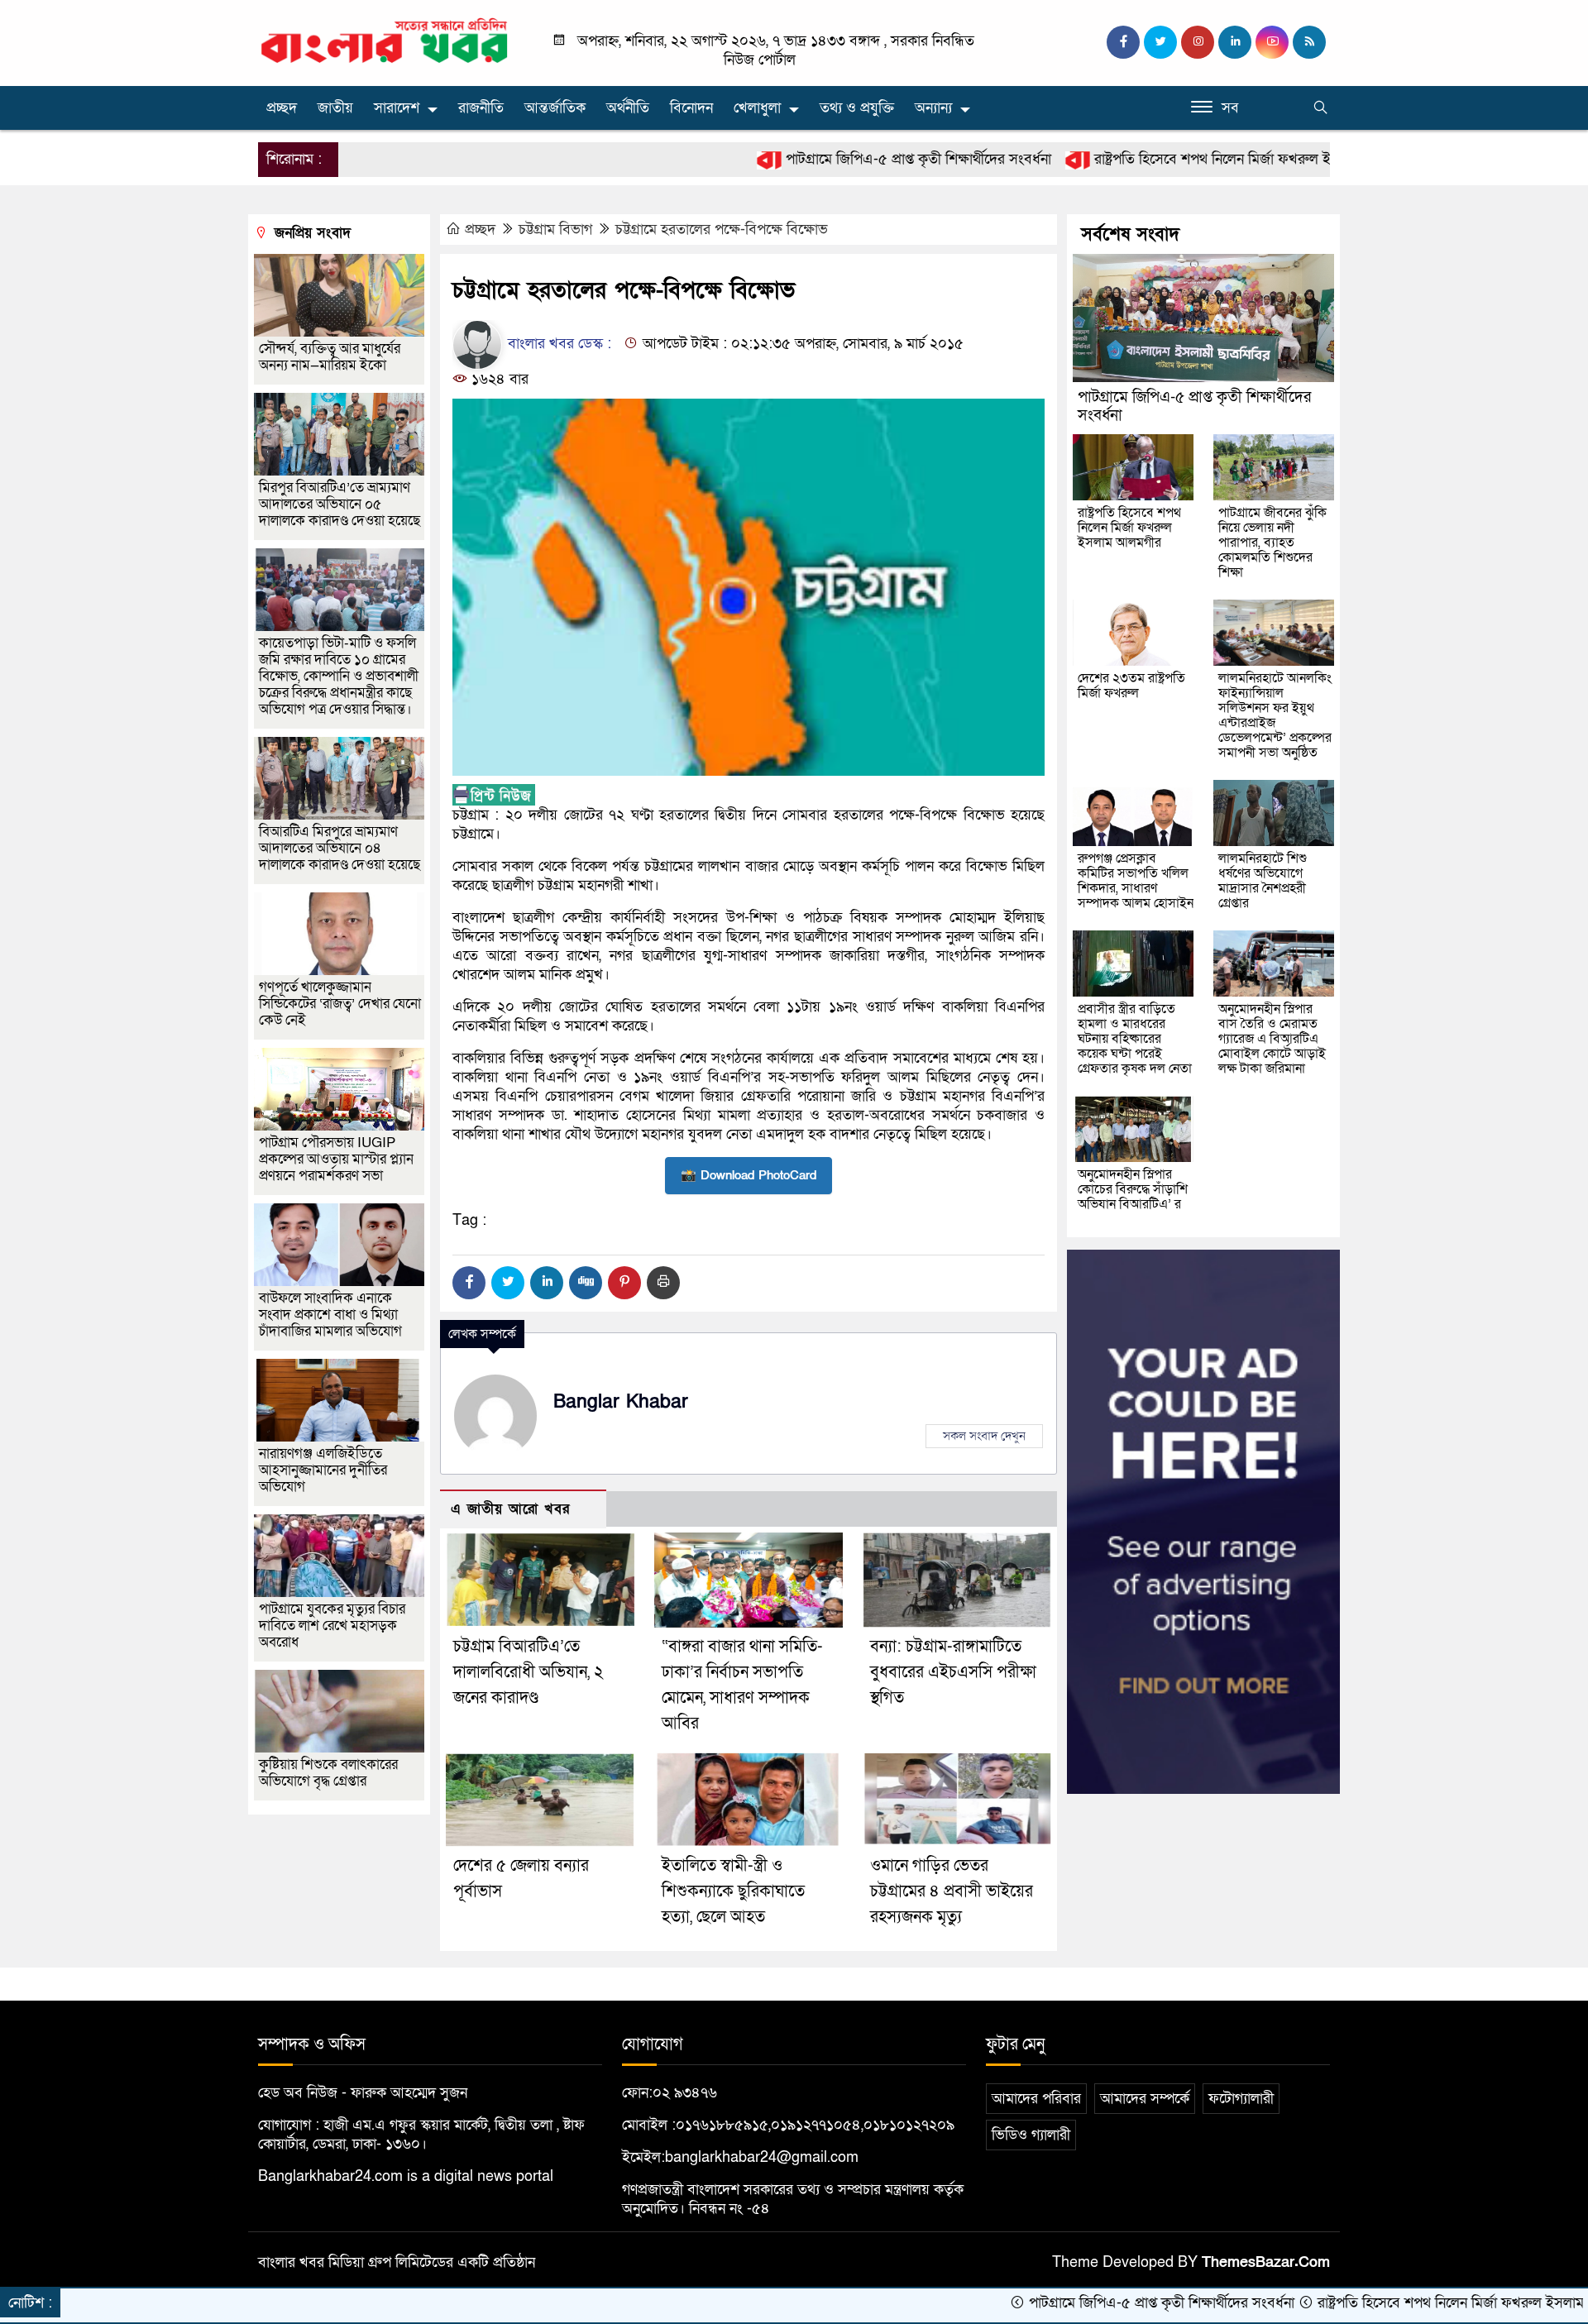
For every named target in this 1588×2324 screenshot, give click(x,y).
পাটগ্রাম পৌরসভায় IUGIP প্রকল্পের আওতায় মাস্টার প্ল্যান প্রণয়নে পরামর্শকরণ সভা (336, 1159)
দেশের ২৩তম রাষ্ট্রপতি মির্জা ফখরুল (1131, 686)
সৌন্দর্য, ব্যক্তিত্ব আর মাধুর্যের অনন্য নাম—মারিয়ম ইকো (330, 357)
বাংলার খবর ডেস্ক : (557, 344)
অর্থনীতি (628, 108)
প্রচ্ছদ (282, 108)
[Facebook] (469, 1283)
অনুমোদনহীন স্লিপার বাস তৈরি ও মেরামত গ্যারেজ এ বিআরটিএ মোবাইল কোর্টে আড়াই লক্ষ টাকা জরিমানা (1272, 1039)
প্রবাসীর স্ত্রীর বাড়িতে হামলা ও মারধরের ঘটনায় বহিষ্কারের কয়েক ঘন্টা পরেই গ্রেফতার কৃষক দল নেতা (1135, 1039)
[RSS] (1309, 42)
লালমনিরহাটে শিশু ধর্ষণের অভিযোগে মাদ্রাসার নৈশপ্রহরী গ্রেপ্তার (1263, 881)
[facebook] (1123, 42)
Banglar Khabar (621, 1402)
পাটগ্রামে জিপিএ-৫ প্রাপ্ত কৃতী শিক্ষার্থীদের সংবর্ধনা (818, 159)
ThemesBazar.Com (1266, 2262)
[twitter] (1160, 42)
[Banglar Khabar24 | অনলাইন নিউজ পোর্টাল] (385, 40)
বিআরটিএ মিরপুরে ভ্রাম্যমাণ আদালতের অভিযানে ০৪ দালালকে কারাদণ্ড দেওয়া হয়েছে (340, 848)
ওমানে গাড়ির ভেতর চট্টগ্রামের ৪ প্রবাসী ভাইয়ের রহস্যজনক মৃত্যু (952, 1891)
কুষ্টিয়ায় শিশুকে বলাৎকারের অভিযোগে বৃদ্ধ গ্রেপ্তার (328, 1773)
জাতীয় (335, 108)
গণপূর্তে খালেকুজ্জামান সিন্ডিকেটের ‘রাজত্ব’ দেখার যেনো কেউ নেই (340, 1004)
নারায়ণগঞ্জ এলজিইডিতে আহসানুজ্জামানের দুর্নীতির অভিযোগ (323, 1470)
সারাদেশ (397, 108)
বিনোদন (691, 108)
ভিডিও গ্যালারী (1031, 2135)
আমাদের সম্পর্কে (1145, 2099)
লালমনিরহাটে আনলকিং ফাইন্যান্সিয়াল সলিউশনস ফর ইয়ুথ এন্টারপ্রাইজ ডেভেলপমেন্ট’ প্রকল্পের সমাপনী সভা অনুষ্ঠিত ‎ (1275, 715)
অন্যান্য (933, 108)
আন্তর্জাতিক (555, 108)
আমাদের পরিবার (1036, 2099)
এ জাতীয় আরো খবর (510, 1509)
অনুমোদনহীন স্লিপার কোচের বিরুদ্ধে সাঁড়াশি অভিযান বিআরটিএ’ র (1133, 1189)
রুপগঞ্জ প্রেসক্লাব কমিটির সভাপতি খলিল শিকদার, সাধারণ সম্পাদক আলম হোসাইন (1136, 881)
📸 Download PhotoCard (749, 1175)
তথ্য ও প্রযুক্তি (857, 108)
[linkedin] (1235, 42)
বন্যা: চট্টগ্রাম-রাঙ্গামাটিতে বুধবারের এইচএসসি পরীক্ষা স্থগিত (953, 1672)
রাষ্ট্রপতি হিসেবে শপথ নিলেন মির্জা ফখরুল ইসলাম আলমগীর (1154, 159)
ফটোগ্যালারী (1241, 2099)
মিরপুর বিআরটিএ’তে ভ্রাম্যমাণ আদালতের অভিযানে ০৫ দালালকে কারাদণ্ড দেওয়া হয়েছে (340, 504)
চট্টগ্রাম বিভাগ (555, 230)
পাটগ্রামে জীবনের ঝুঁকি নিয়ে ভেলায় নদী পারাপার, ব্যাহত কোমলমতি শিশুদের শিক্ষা (1272, 543)
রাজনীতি (481, 108)
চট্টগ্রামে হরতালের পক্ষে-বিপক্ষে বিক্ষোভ (722, 230)
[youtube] (1272, 42)
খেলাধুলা (757, 108)
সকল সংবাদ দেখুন (984, 1436)
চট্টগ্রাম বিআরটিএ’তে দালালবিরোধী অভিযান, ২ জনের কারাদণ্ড (529, 1672)
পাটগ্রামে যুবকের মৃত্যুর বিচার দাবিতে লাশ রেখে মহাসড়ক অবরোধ (332, 1626)
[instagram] (1198, 42)
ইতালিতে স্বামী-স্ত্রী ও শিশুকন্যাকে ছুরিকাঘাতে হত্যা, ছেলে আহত (733, 1891)
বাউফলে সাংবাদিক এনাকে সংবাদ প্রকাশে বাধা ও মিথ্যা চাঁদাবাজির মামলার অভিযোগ (330, 1315)
